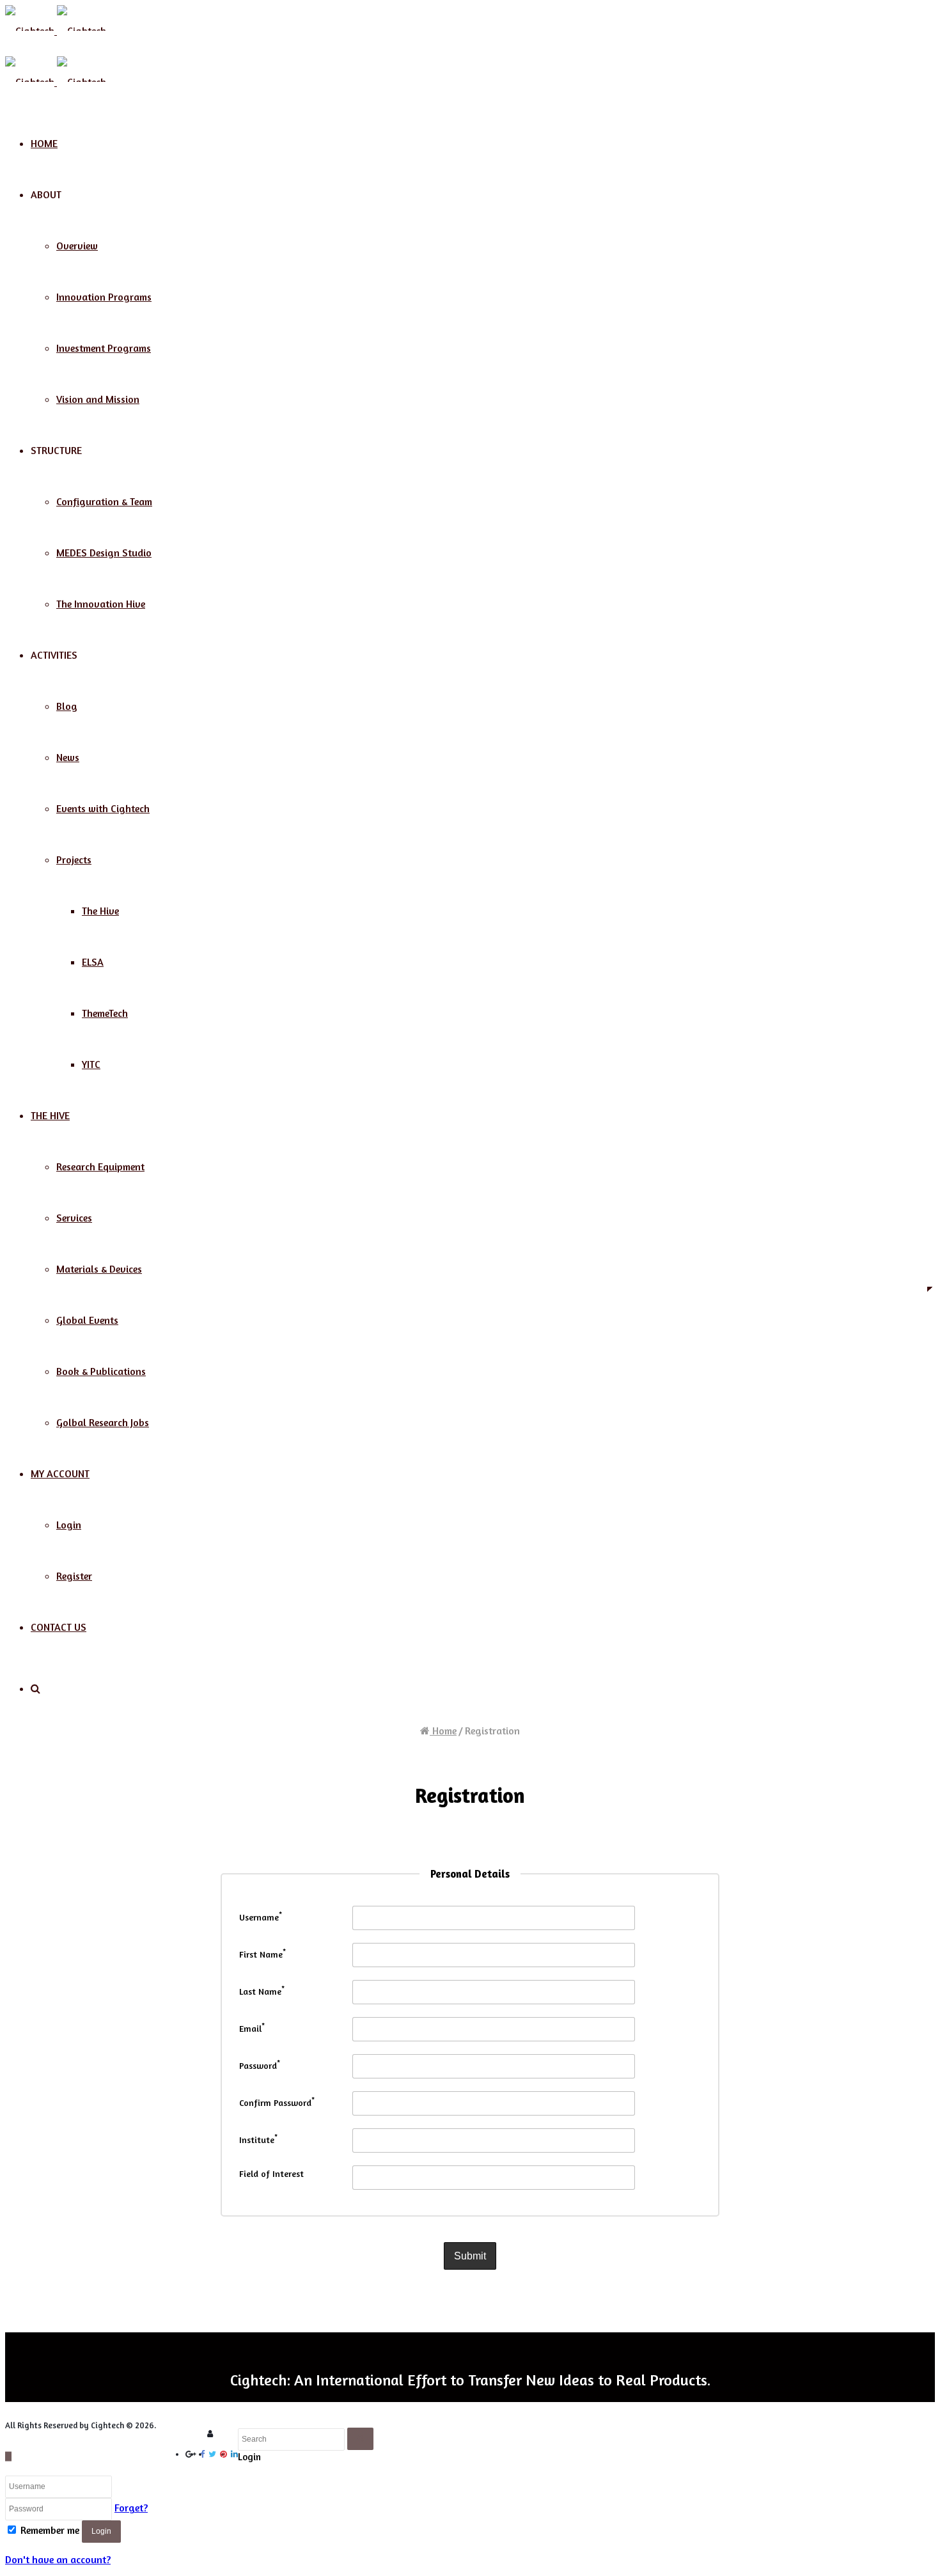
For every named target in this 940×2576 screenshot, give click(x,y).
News (68, 757)
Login (69, 1525)
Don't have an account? (58, 2559)
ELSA (93, 962)
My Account (60, 1473)
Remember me (50, 2530)
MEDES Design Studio (104, 553)
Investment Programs (104, 348)
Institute (258, 2140)
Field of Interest (271, 2173)
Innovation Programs (104, 297)
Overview (77, 246)
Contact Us (59, 1627)
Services (74, 1218)
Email (252, 2028)
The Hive (100, 911)
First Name (262, 1954)
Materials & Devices (99, 1269)
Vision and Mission (98, 399)
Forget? (131, 2508)
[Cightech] (56, 31)
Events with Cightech (103, 808)
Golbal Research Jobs (103, 1422)
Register (74, 1576)
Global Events (87, 1320)
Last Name (262, 1991)
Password (260, 2065)
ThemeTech (105, 1013)
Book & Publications (101, 1371)
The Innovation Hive (101, 604)
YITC (91, 1064)
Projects (74, 860)
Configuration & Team (104, 501)
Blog (67, 706)
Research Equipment (100, 1166)
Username (261, 1917)
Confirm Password (277, 2102)
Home (44, 143)
